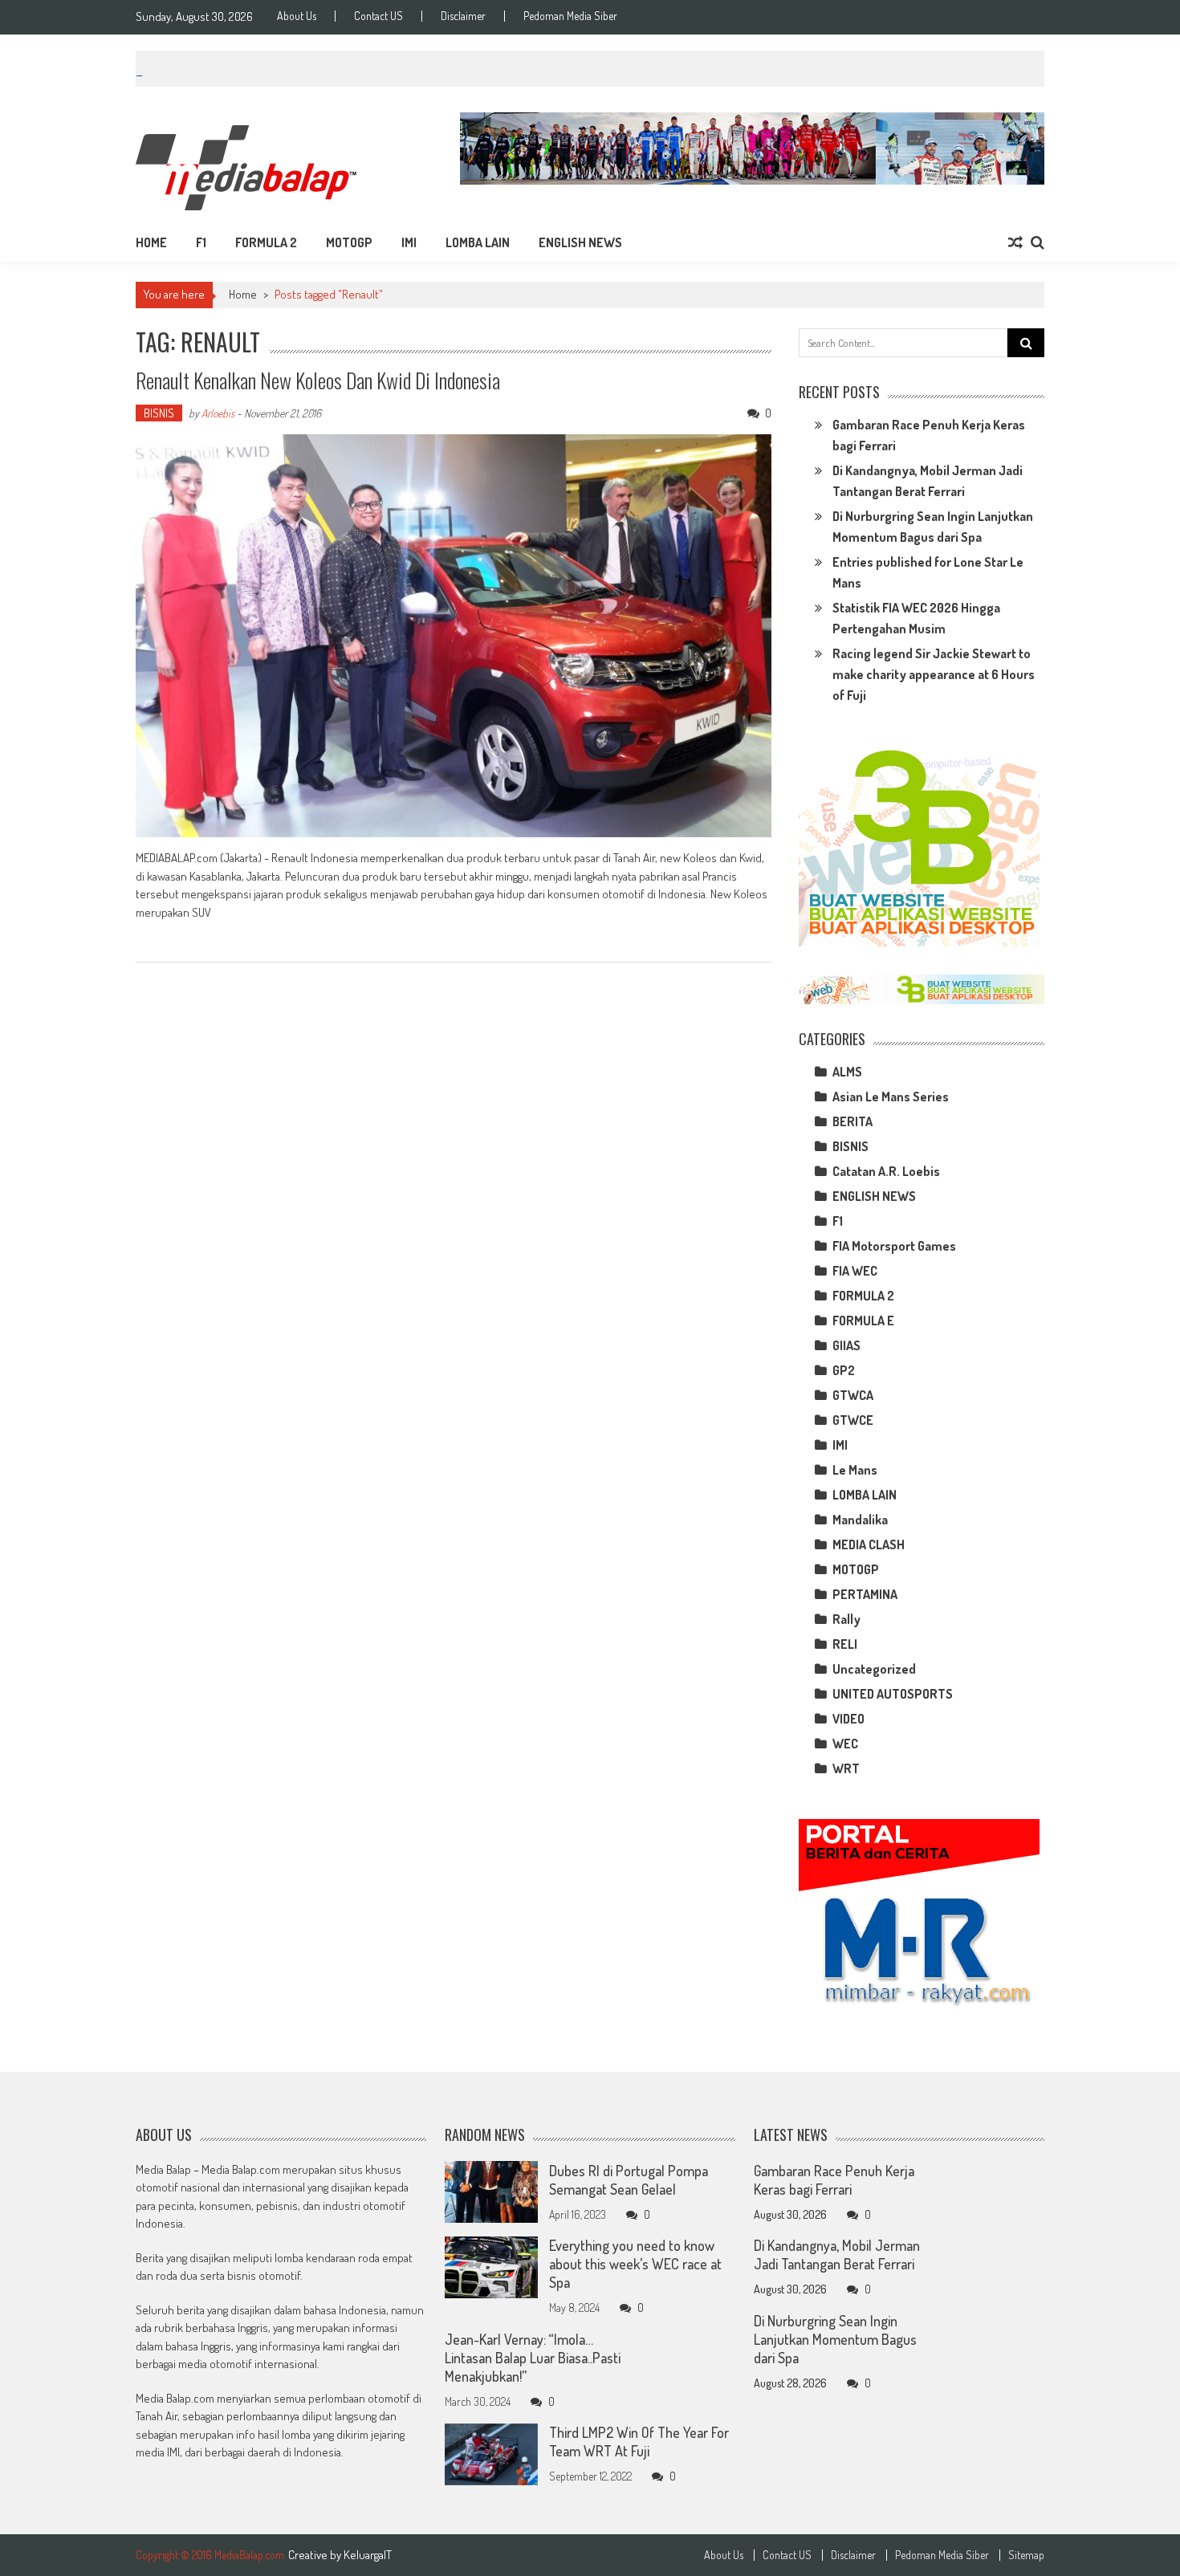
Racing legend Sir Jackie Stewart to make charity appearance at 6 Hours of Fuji (934, 674)
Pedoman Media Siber (570, 16)
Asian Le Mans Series (891, 1097)
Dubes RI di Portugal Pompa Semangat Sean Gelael (629, 2180)
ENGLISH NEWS (580, 242)
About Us (297, 16)
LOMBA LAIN (478, 242)
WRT (846, 1768)
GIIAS (846, 1345)
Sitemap (1026, 2555)
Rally (846, 1619)
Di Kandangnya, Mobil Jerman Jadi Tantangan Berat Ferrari (837, 2255)
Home (151, 242)
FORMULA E (863, 1321)
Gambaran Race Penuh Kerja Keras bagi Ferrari (834, 2180)
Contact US (378, 16)
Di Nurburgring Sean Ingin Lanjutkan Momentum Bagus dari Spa (835, 2339)
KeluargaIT (368, 2555)
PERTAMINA (865, 1594)
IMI (409, 242)
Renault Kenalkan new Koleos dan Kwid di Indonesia (318, 380)
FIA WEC (855, 1271)
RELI (845, 1644)
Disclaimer (463, 16)
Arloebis (218, 413)
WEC (845, 1744)
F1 (201, 242)
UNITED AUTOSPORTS (893, 1694)
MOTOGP (349, 242)
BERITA (852, 1121)
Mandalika (860, 1520)
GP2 (844, 1370)
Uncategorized (874, 1669)
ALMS (847, 1072)
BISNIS (159, 413)
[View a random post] (1015, 242)
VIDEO (848, 1719)
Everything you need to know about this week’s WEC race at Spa (635, 2265)
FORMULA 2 (266, 242)
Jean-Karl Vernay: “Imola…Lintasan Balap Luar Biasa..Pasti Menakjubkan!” (533, 2358)
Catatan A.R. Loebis (886, 1171)
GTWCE (853, 1420)
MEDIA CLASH (869, 1544)
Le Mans (855, 1470)
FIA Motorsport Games (894, 1246)
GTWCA (853, 1395)
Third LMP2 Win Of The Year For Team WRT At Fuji (639, 2442)
